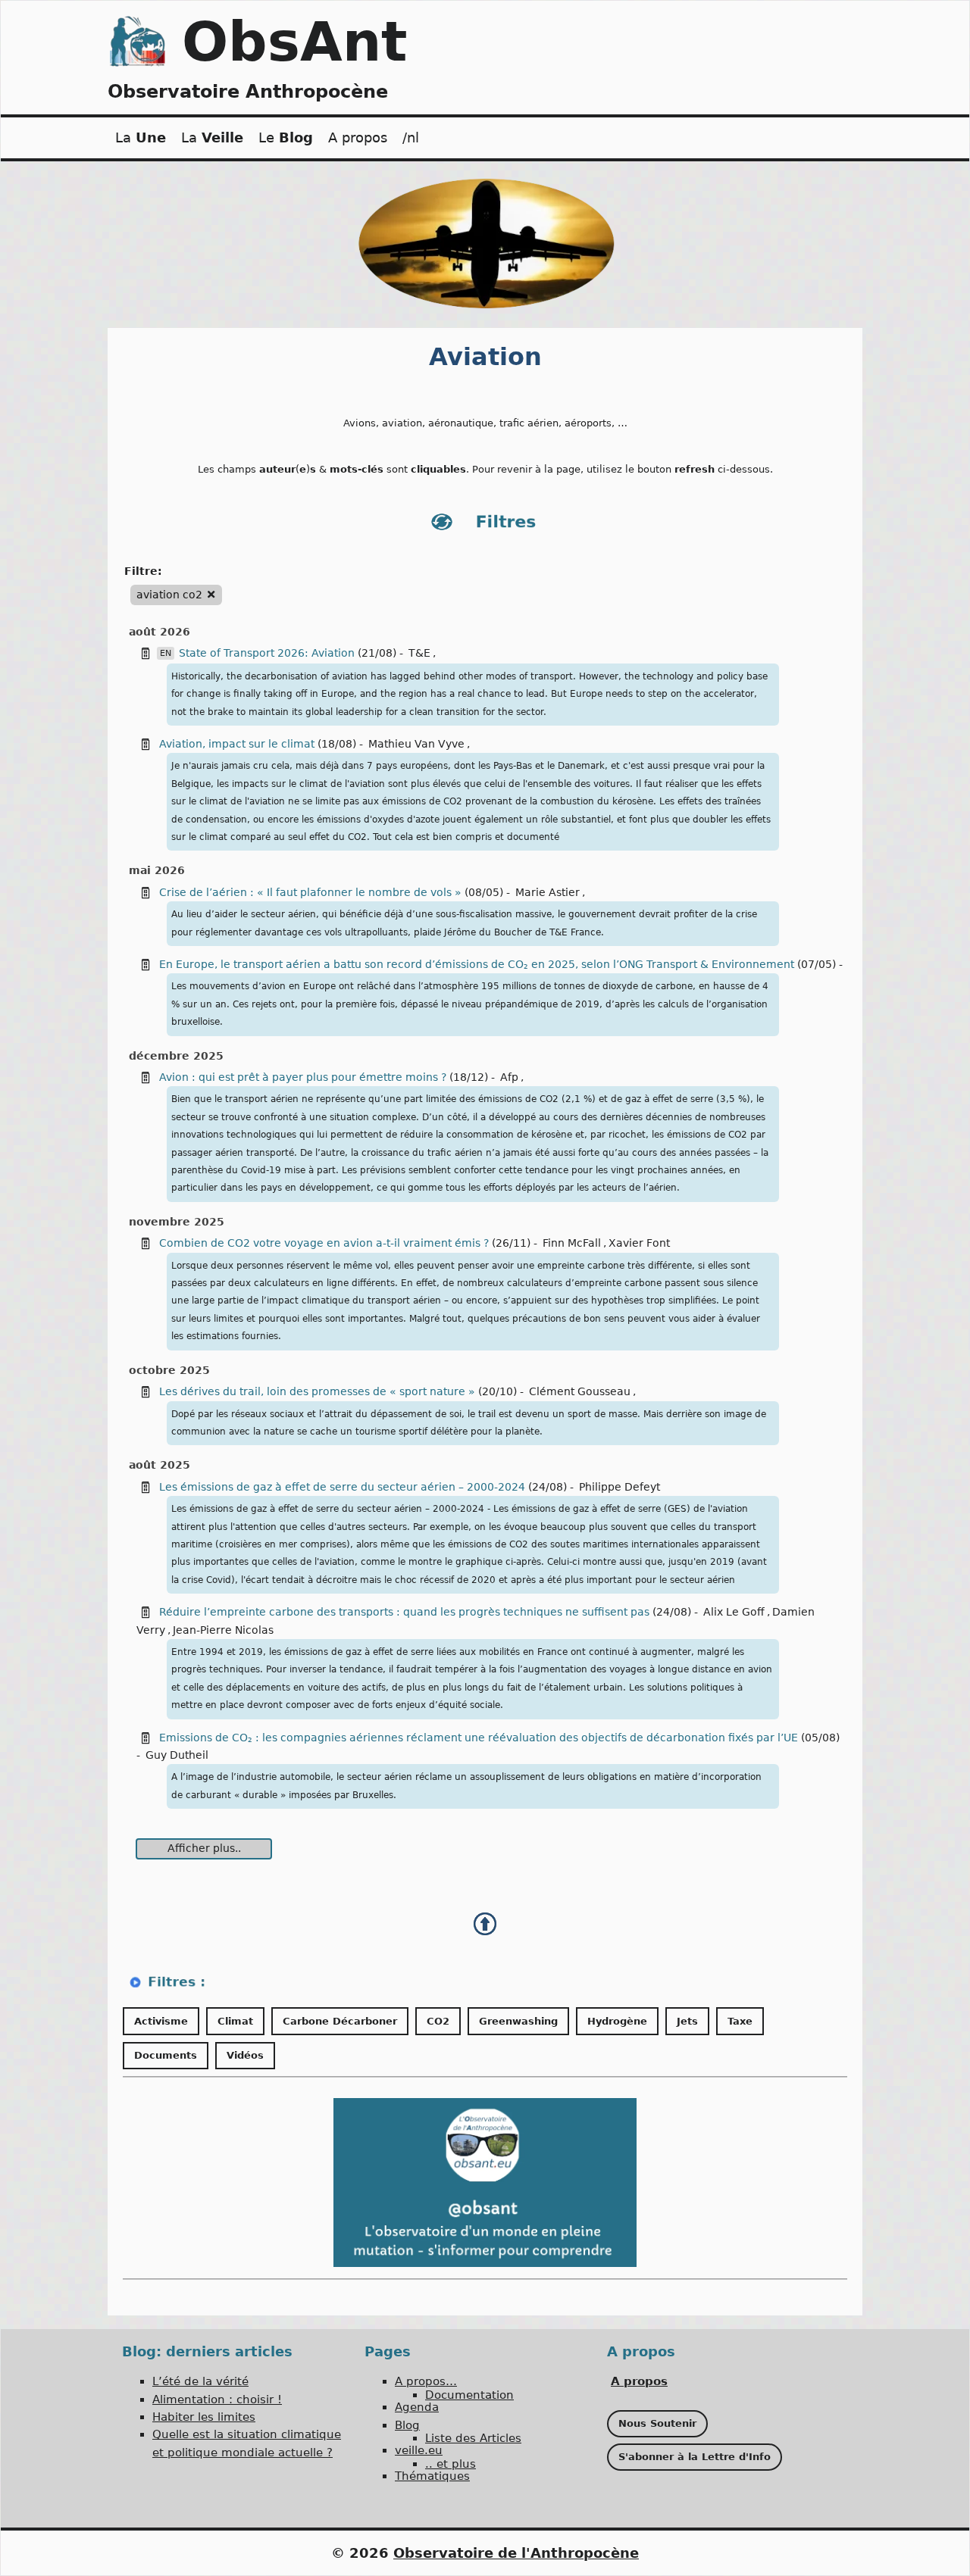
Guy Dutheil (177, 1755)
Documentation (469, 2395)
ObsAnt (294, 42)
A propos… (426, 2381)
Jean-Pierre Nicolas (223, 1630)
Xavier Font (639, 1243)
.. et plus (451, 2464)
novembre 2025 (177, 1222)
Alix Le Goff (734, 1612)
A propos (358, 137)
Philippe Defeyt (620, 1487)
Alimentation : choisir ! (217, 2400)
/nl (411, 137)
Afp (509, 1077)
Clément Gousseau (580, 1391)
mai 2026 (157, 870)
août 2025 (160, 1465)
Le (286, 137)
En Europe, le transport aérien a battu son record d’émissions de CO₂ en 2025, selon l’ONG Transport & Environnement (477, 964)
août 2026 (160, 632)
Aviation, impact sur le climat (237, 744)
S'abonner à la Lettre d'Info (695, 2457)
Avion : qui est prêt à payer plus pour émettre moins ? (304, 1077)
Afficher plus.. (204, 1848)
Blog (407, 2425)
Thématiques (432, 2476)
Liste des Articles (473, 2438)
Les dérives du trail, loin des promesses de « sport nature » (317, 1391)
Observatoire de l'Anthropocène (516, 2553)
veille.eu (419, 2450)
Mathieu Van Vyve (416, 744)
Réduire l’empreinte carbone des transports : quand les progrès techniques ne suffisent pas (404, 1612)
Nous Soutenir (657, 2423)
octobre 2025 (169, 1370)
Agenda (417, 2407)
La (141, 137)
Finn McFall (572, 1243)
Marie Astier (548, 892)
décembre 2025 (176, 1056)
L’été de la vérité (200, 2381)
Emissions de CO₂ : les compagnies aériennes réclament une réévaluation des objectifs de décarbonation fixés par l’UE (479, 1738)
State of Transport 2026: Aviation (268, 653)
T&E (419, 653)
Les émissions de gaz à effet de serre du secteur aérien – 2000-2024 (342, 1487)
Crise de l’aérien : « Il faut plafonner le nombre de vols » (310, 892)
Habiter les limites (204, 2417)
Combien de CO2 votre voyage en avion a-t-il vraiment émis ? (324, 1243)
